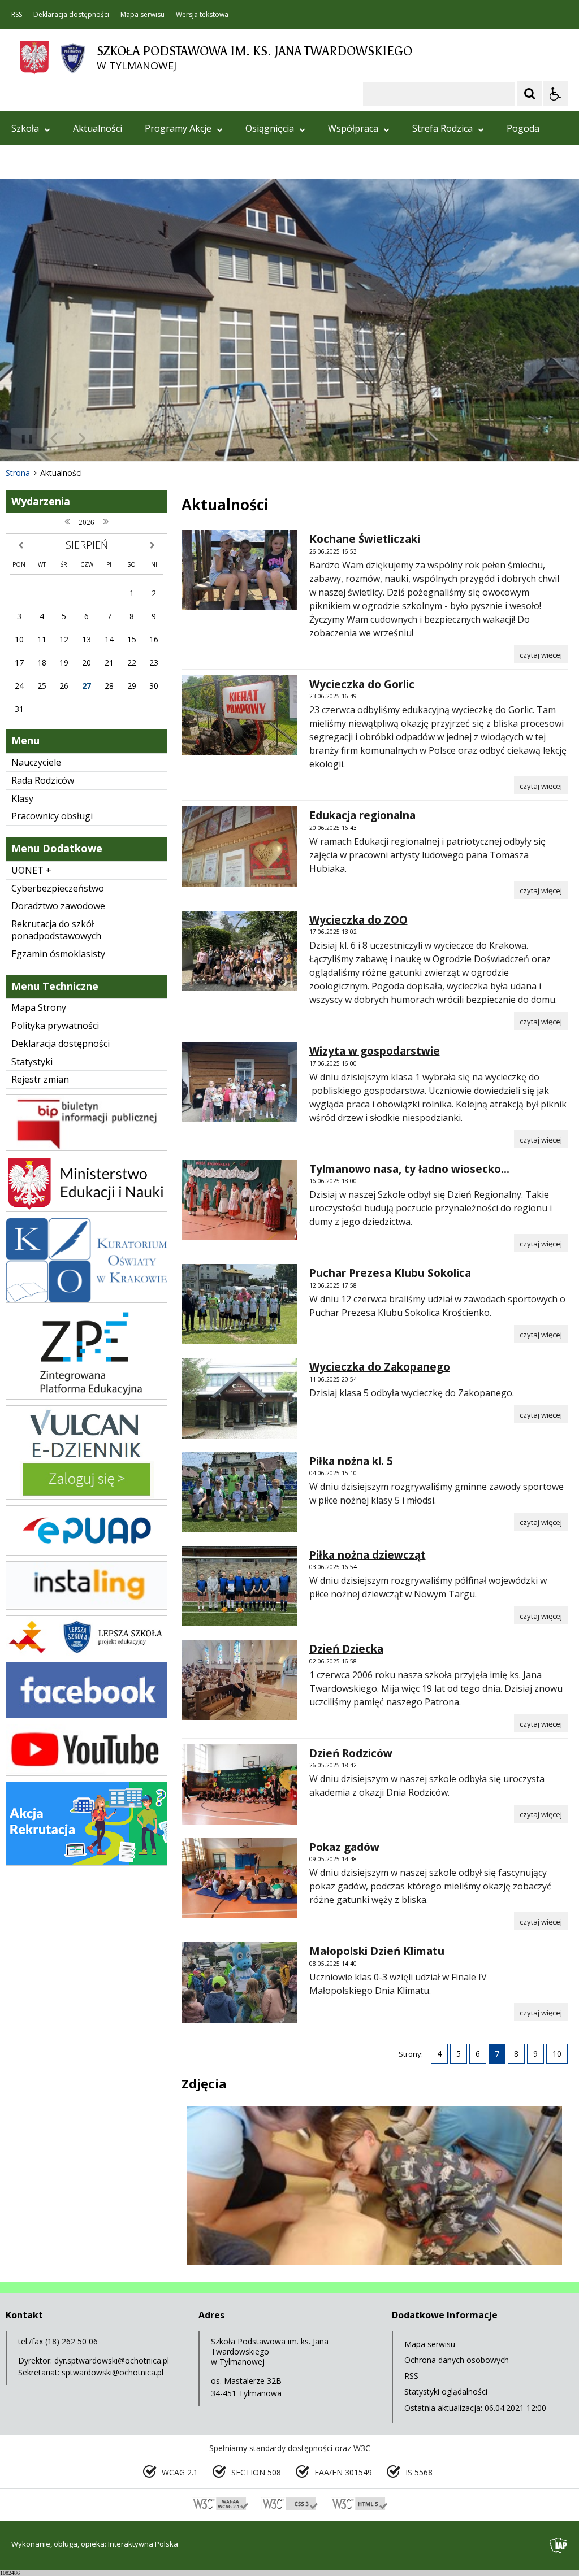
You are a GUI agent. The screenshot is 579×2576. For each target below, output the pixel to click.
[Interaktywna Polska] (559, 2545)
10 (557, 2054)
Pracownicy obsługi (52, 816)
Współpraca (353, 128)
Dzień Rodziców (351, 1753)
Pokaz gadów (344, 1847)
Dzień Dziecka (346, 1649)
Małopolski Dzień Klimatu (377, 1951)
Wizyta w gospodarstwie (375, 1051)
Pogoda (523, 128)
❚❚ (23, 438)
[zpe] (87, 1396)
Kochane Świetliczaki (365, 539)
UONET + (31, 870)
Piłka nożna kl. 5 (351, 1461)
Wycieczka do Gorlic (362, 684)
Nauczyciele (36, 762)
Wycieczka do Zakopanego (380, 1367)
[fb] (87, 1715)
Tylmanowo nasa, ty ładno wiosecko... (409, 1169)
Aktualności (98, 128)
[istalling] (87, 1607)
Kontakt (28, 162)
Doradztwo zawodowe (58, 906)
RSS (17, 15)
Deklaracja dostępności (71, 15)
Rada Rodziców (43, 780)
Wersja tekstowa (202, 15)
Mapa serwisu (142, 15)
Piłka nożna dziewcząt (368, 1555)
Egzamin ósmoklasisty (58, 954)
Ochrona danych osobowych (457, 2360)
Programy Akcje (178, 128)
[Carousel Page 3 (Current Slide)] (131, 439)
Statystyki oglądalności (446, 2392)
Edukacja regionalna (362, 815)
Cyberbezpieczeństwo (58, 888)
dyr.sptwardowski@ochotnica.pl (112, 2360)
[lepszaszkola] (87, 1653)
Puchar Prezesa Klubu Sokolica (390, 1273)
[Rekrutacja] (87, 1863)
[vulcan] (87, 1496)
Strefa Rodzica (442, 128)
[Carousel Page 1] (110, 439)
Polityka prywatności (55, 1026)
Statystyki (32, 1062)
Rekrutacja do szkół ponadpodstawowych (56, 930)
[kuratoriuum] (87, 1300)
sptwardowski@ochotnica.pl (113, 2372)
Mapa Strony (39, 1007)
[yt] (87, 1773)
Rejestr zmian (40, 1079)
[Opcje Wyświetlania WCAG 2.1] (555, 94)
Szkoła (25, 128)
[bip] (87, 1148)
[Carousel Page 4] (142, 439)
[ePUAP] (87, 1552)
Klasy (22, 798)
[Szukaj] (530, 94)
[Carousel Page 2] (121, 439)
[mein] (87, 1209)
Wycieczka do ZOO (358, 920)
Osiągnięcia (270, 128)
